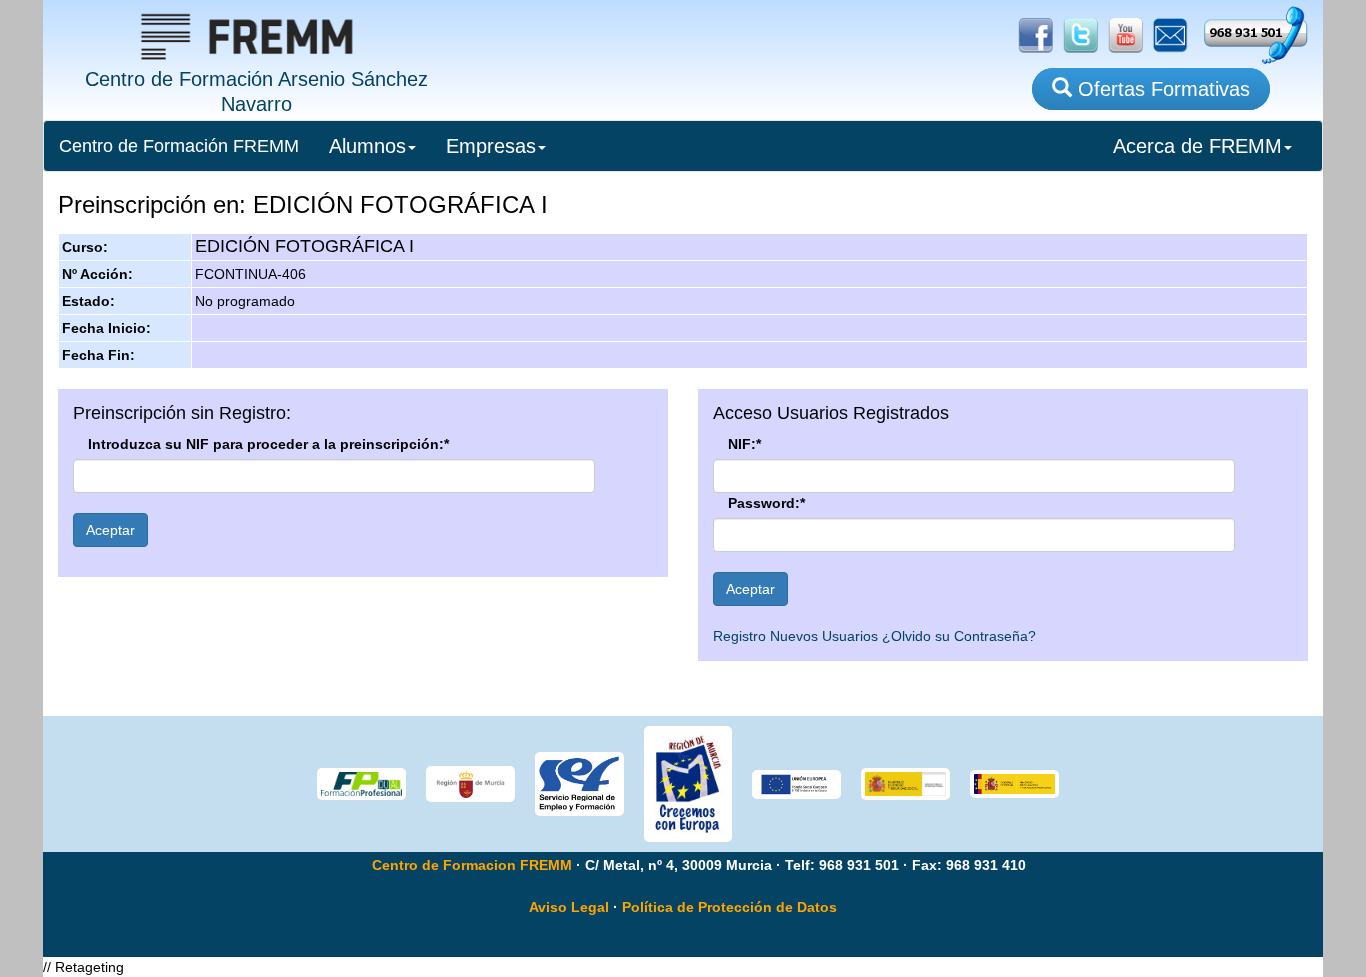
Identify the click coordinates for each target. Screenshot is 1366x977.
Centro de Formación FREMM (179, 146)
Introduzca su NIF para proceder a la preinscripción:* (268, 444)
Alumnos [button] (367, 146)
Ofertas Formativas (1161, 89)
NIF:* (744, 444)
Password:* (766, 503)
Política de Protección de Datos (729, 907)
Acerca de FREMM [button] (1197, 146)
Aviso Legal (569, 907)
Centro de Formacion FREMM (472, 865)
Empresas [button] (491, 146)
